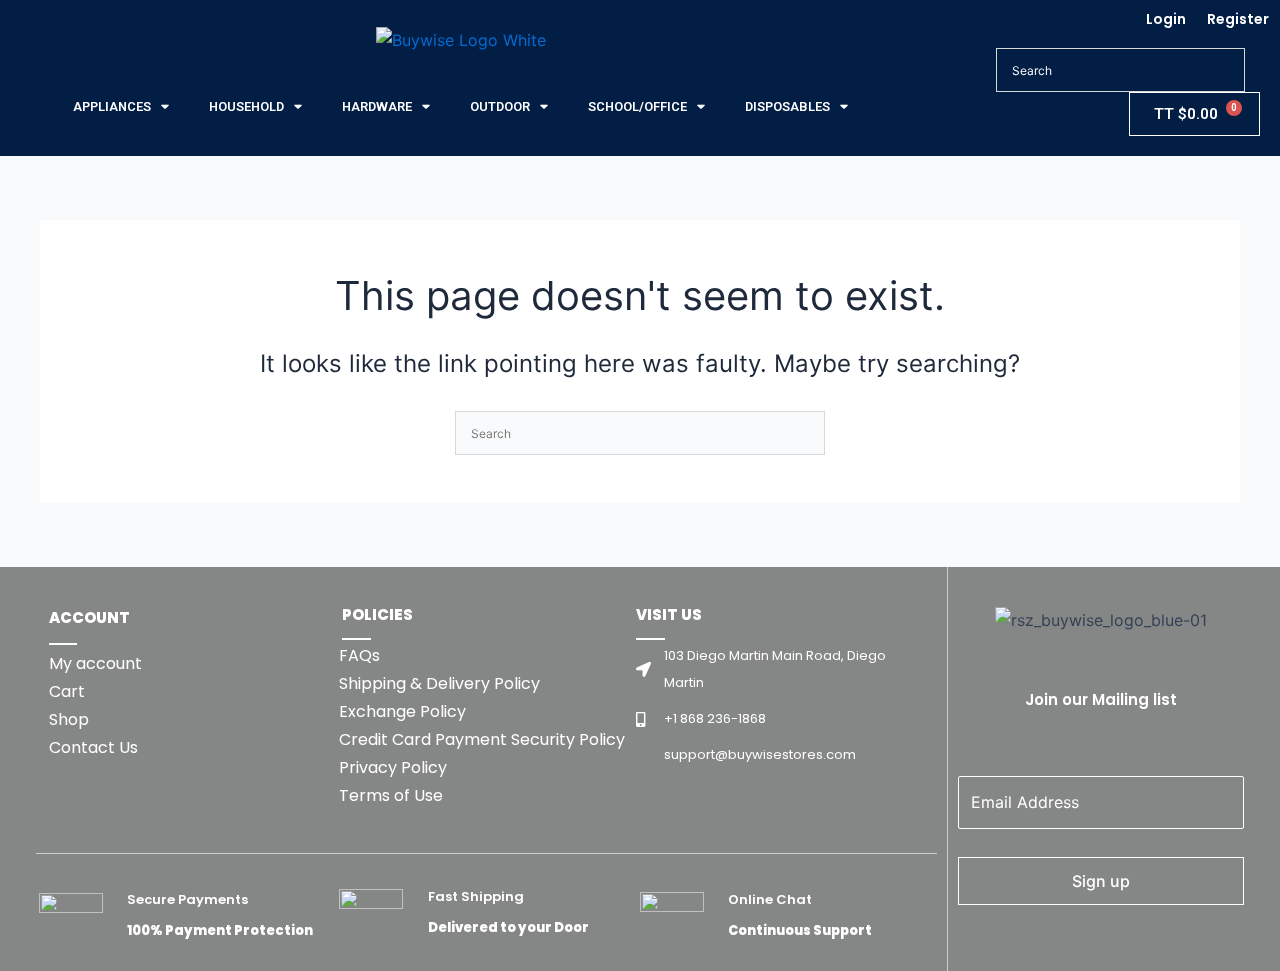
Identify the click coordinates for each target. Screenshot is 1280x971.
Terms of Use (391, 795)
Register (1238, 19)
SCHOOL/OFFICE (637, 106)
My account (95, 663)
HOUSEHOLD (246, 106)
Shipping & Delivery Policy (439, 683)
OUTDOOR (500, 106)
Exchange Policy (402, 711)
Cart (67, 691)
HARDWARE (377, 106)
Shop (69, 719)
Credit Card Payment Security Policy (482, 739)
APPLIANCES (112, 106)
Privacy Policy (393, 767)
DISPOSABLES (787, 106)
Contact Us (93, 747)
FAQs (359, 655)
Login (1166, 19)
